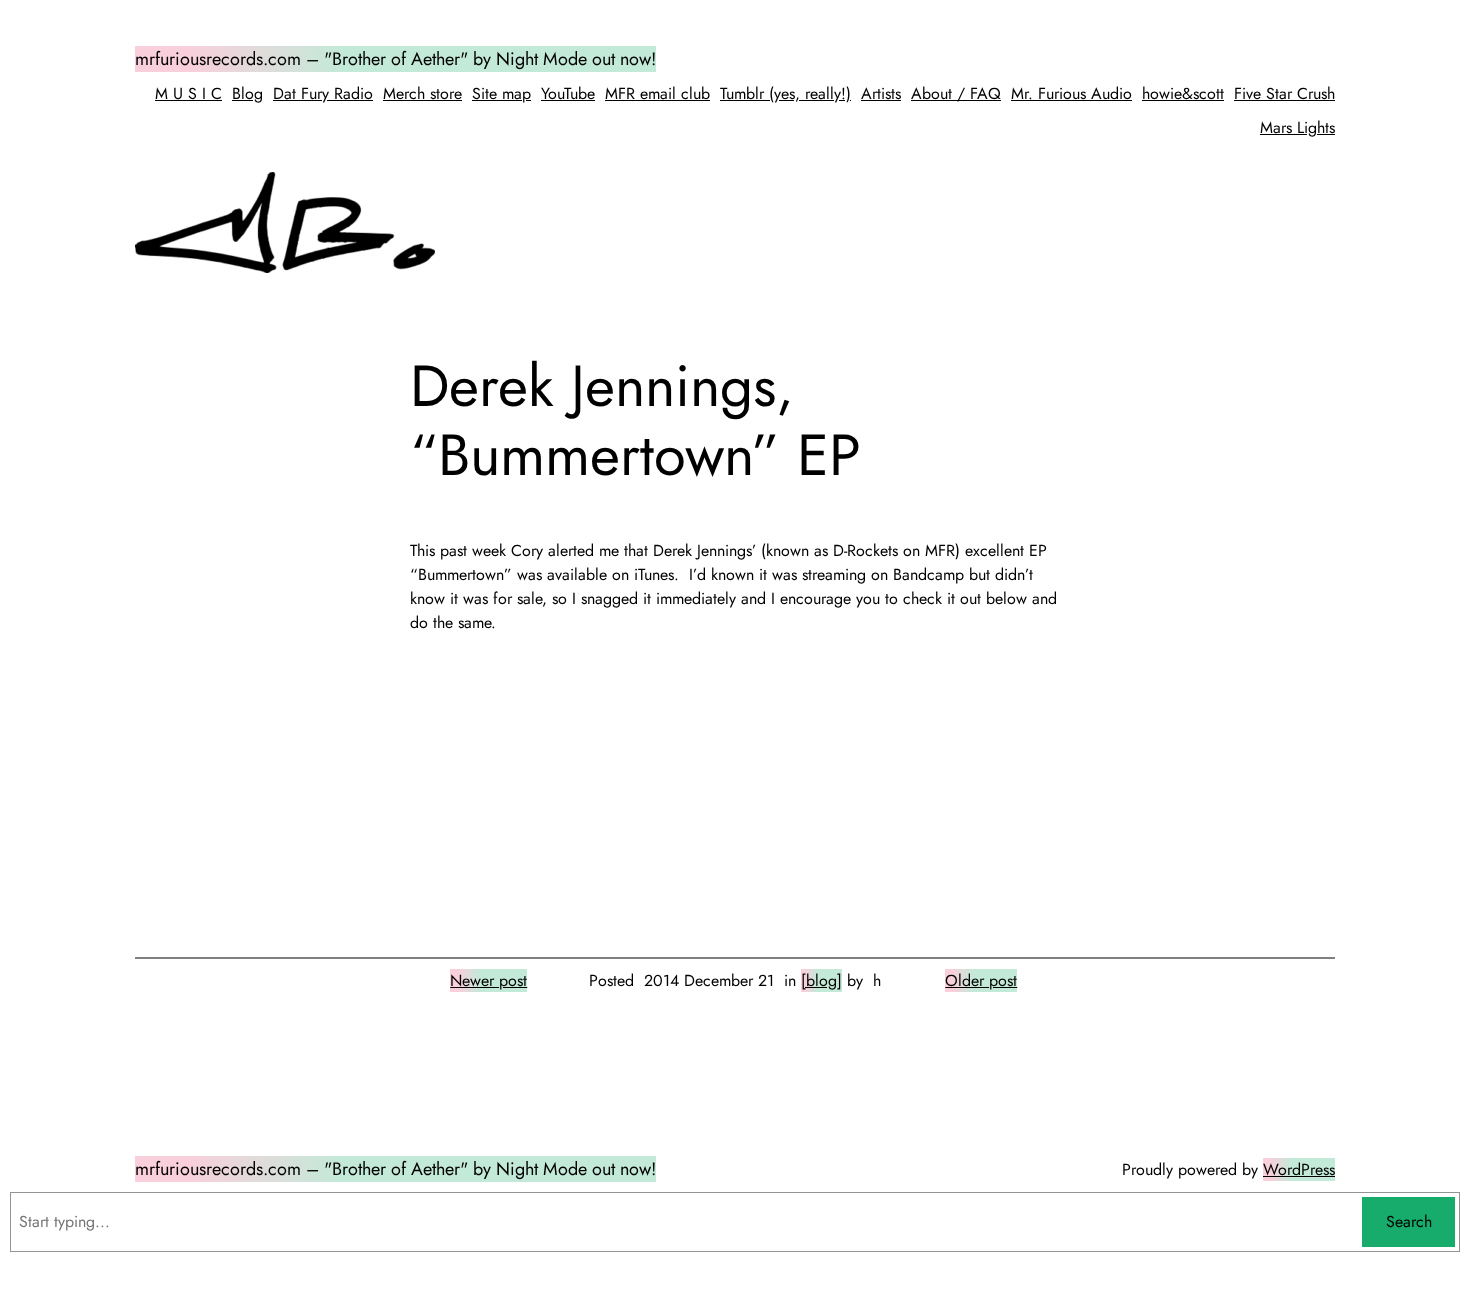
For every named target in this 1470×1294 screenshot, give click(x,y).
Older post (981, 980)
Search (1409, 1221)
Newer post (488, 980)
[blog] (821, 980)
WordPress (1299, 1169)
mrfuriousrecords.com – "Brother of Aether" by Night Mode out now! (395, 59)
